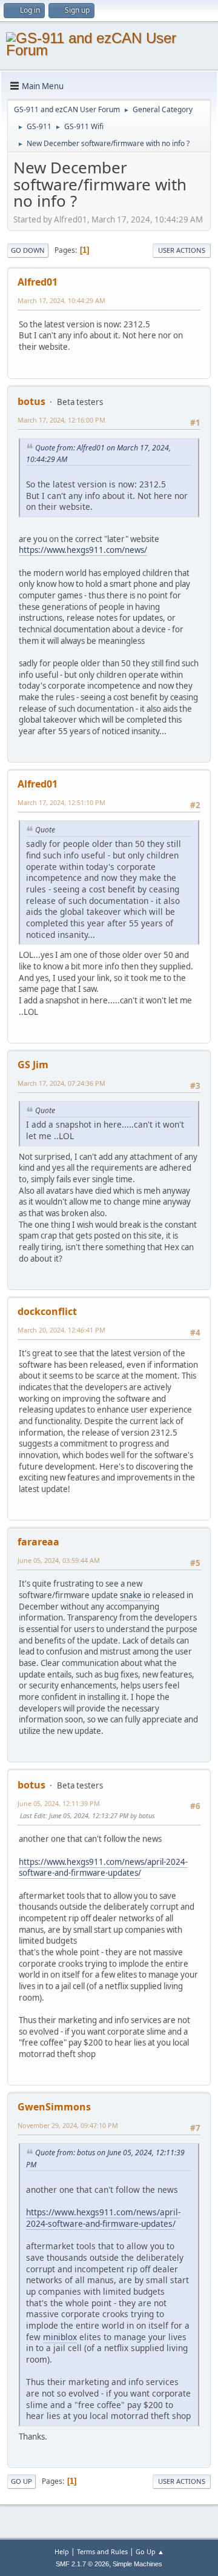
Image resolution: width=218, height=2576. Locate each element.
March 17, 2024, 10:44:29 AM (61, 300)
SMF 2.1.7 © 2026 (82, 2564)
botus (31, 401)
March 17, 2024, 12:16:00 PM (61, 420)
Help (62, 2551)
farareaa (38, 1542)
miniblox (60, 2337)
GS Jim (33, 1065)
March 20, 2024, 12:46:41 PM (61, 1330)
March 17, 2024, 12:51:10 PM (61, 802)
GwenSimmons (54, 2107)
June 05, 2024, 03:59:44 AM (59, 1560)
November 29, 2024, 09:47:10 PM (68, 2125)
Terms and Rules (102, 2551)
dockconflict (47, 1311)
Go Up (21, 2481)
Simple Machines (137, 2564)
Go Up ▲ (150, 2551)
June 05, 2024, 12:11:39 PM (59, 1803)
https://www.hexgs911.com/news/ (83, 550)
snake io (135, 1595)
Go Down (28, 250)
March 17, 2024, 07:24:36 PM (61, 1083)
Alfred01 (38, 282)
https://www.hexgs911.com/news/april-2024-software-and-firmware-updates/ (103, 1868)
